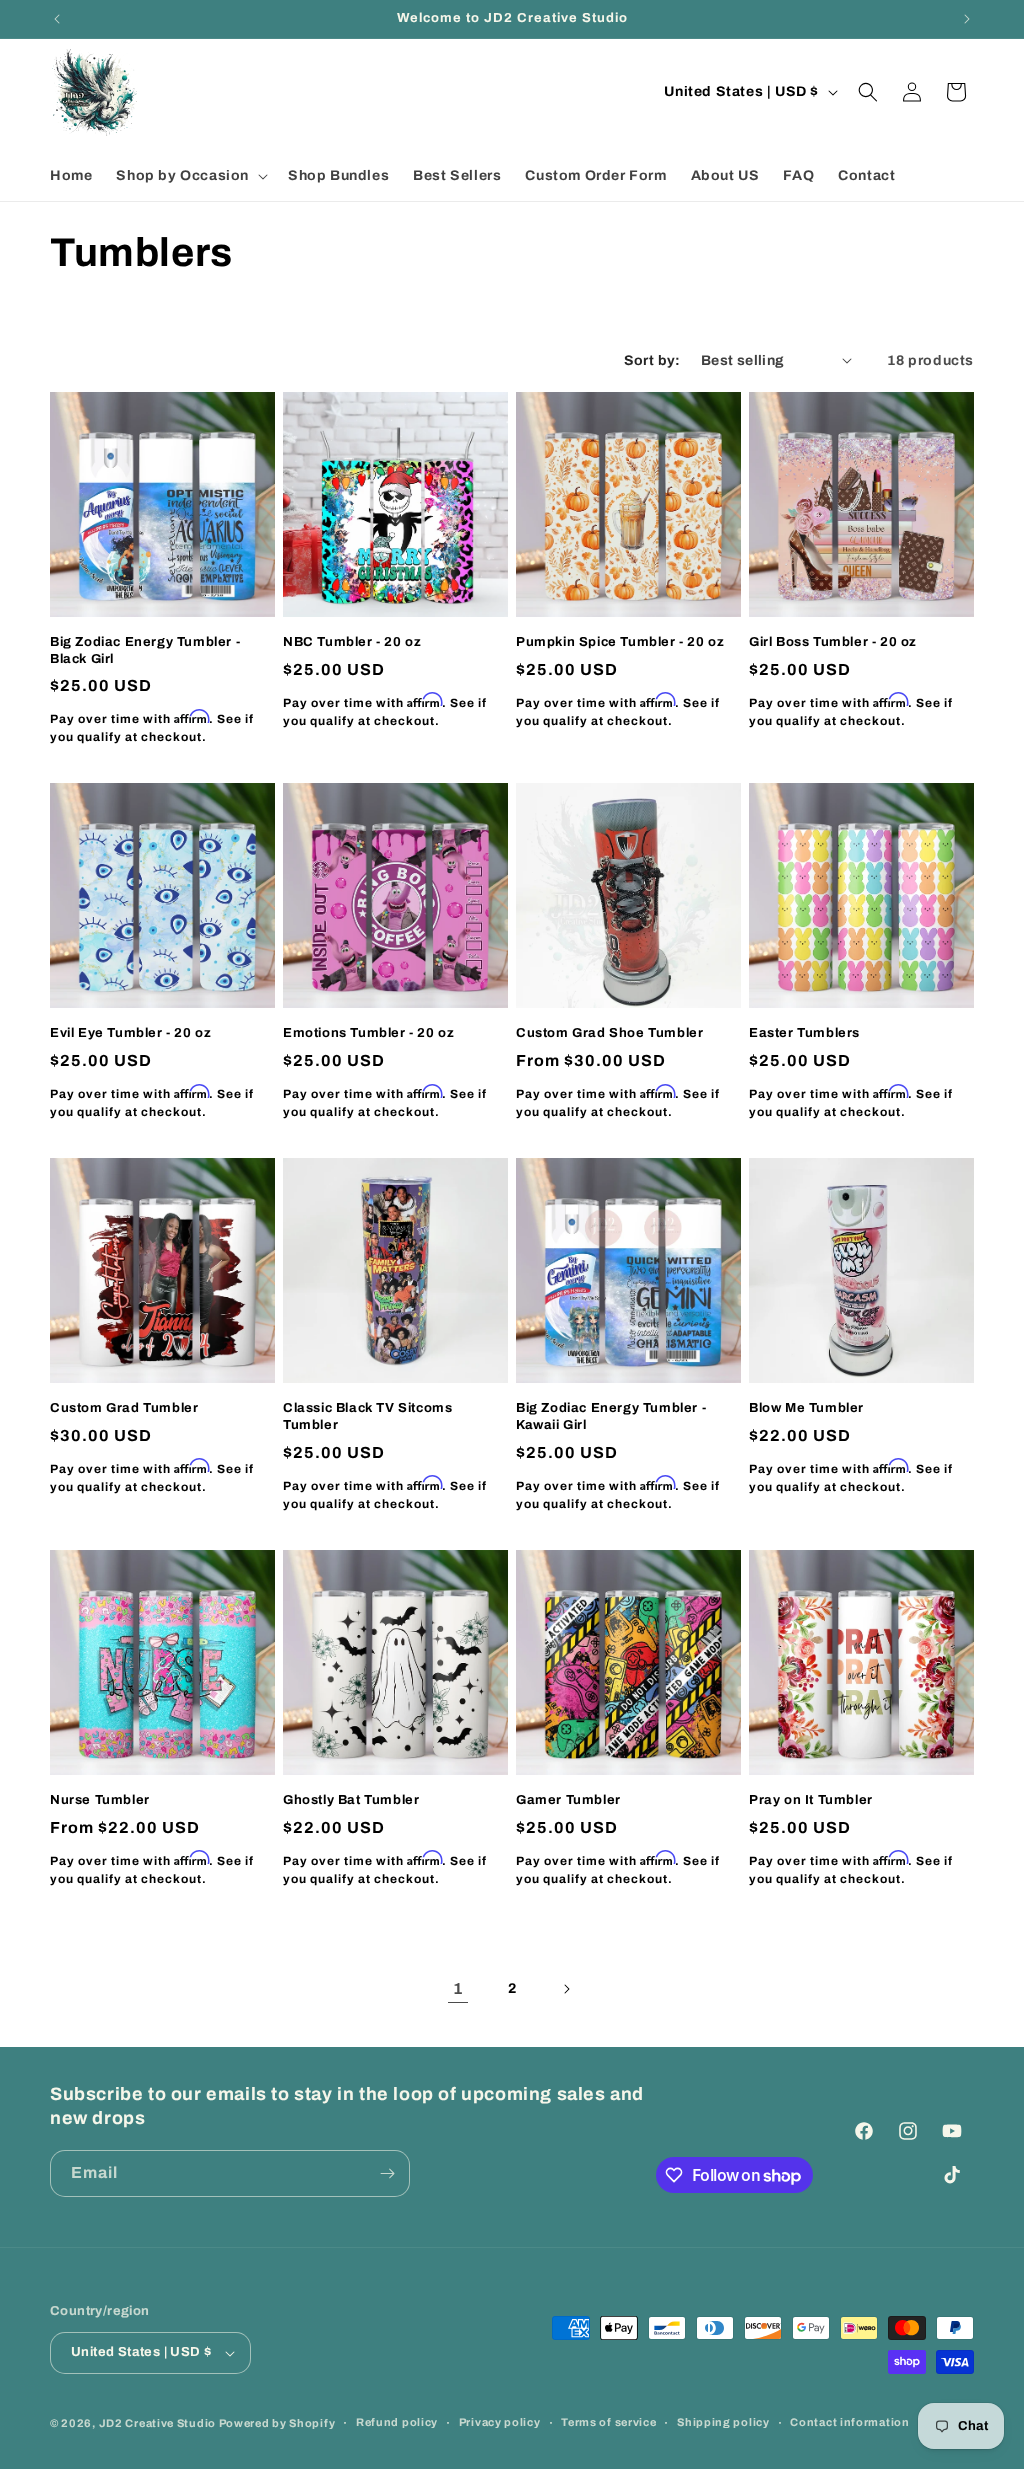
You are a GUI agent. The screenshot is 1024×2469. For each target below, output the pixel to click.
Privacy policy (500, 2422)
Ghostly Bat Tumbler (351, 1800)
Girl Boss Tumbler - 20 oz (833, 642)
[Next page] (566, 1989)
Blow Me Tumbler (806, 1408)
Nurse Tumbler (100, 1800)
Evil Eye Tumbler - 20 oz (130, 1033)
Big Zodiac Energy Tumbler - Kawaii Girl (611, 1416)
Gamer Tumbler (568, 1800)
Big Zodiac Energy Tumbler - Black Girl (145, 650)
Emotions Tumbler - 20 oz (368, 1033)
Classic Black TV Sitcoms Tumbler (367, 1416)
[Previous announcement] (57, 19)
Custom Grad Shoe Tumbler (609, 1033)
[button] (190, 176)
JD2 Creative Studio (157, 2423)
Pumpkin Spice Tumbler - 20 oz (620, 642)
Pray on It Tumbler (811, 1800)
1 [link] (458, 1988)
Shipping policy (723, 2422)
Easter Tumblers (804, 1033)
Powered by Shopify (277, 2423)
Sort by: (652, 360)
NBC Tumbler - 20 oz (352, 642)
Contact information (849, 2422)
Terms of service (608, 2422)
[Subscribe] (387, 2173)
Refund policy (397, 2422)
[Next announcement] (967, 19)
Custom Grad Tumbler (124, 1408)
